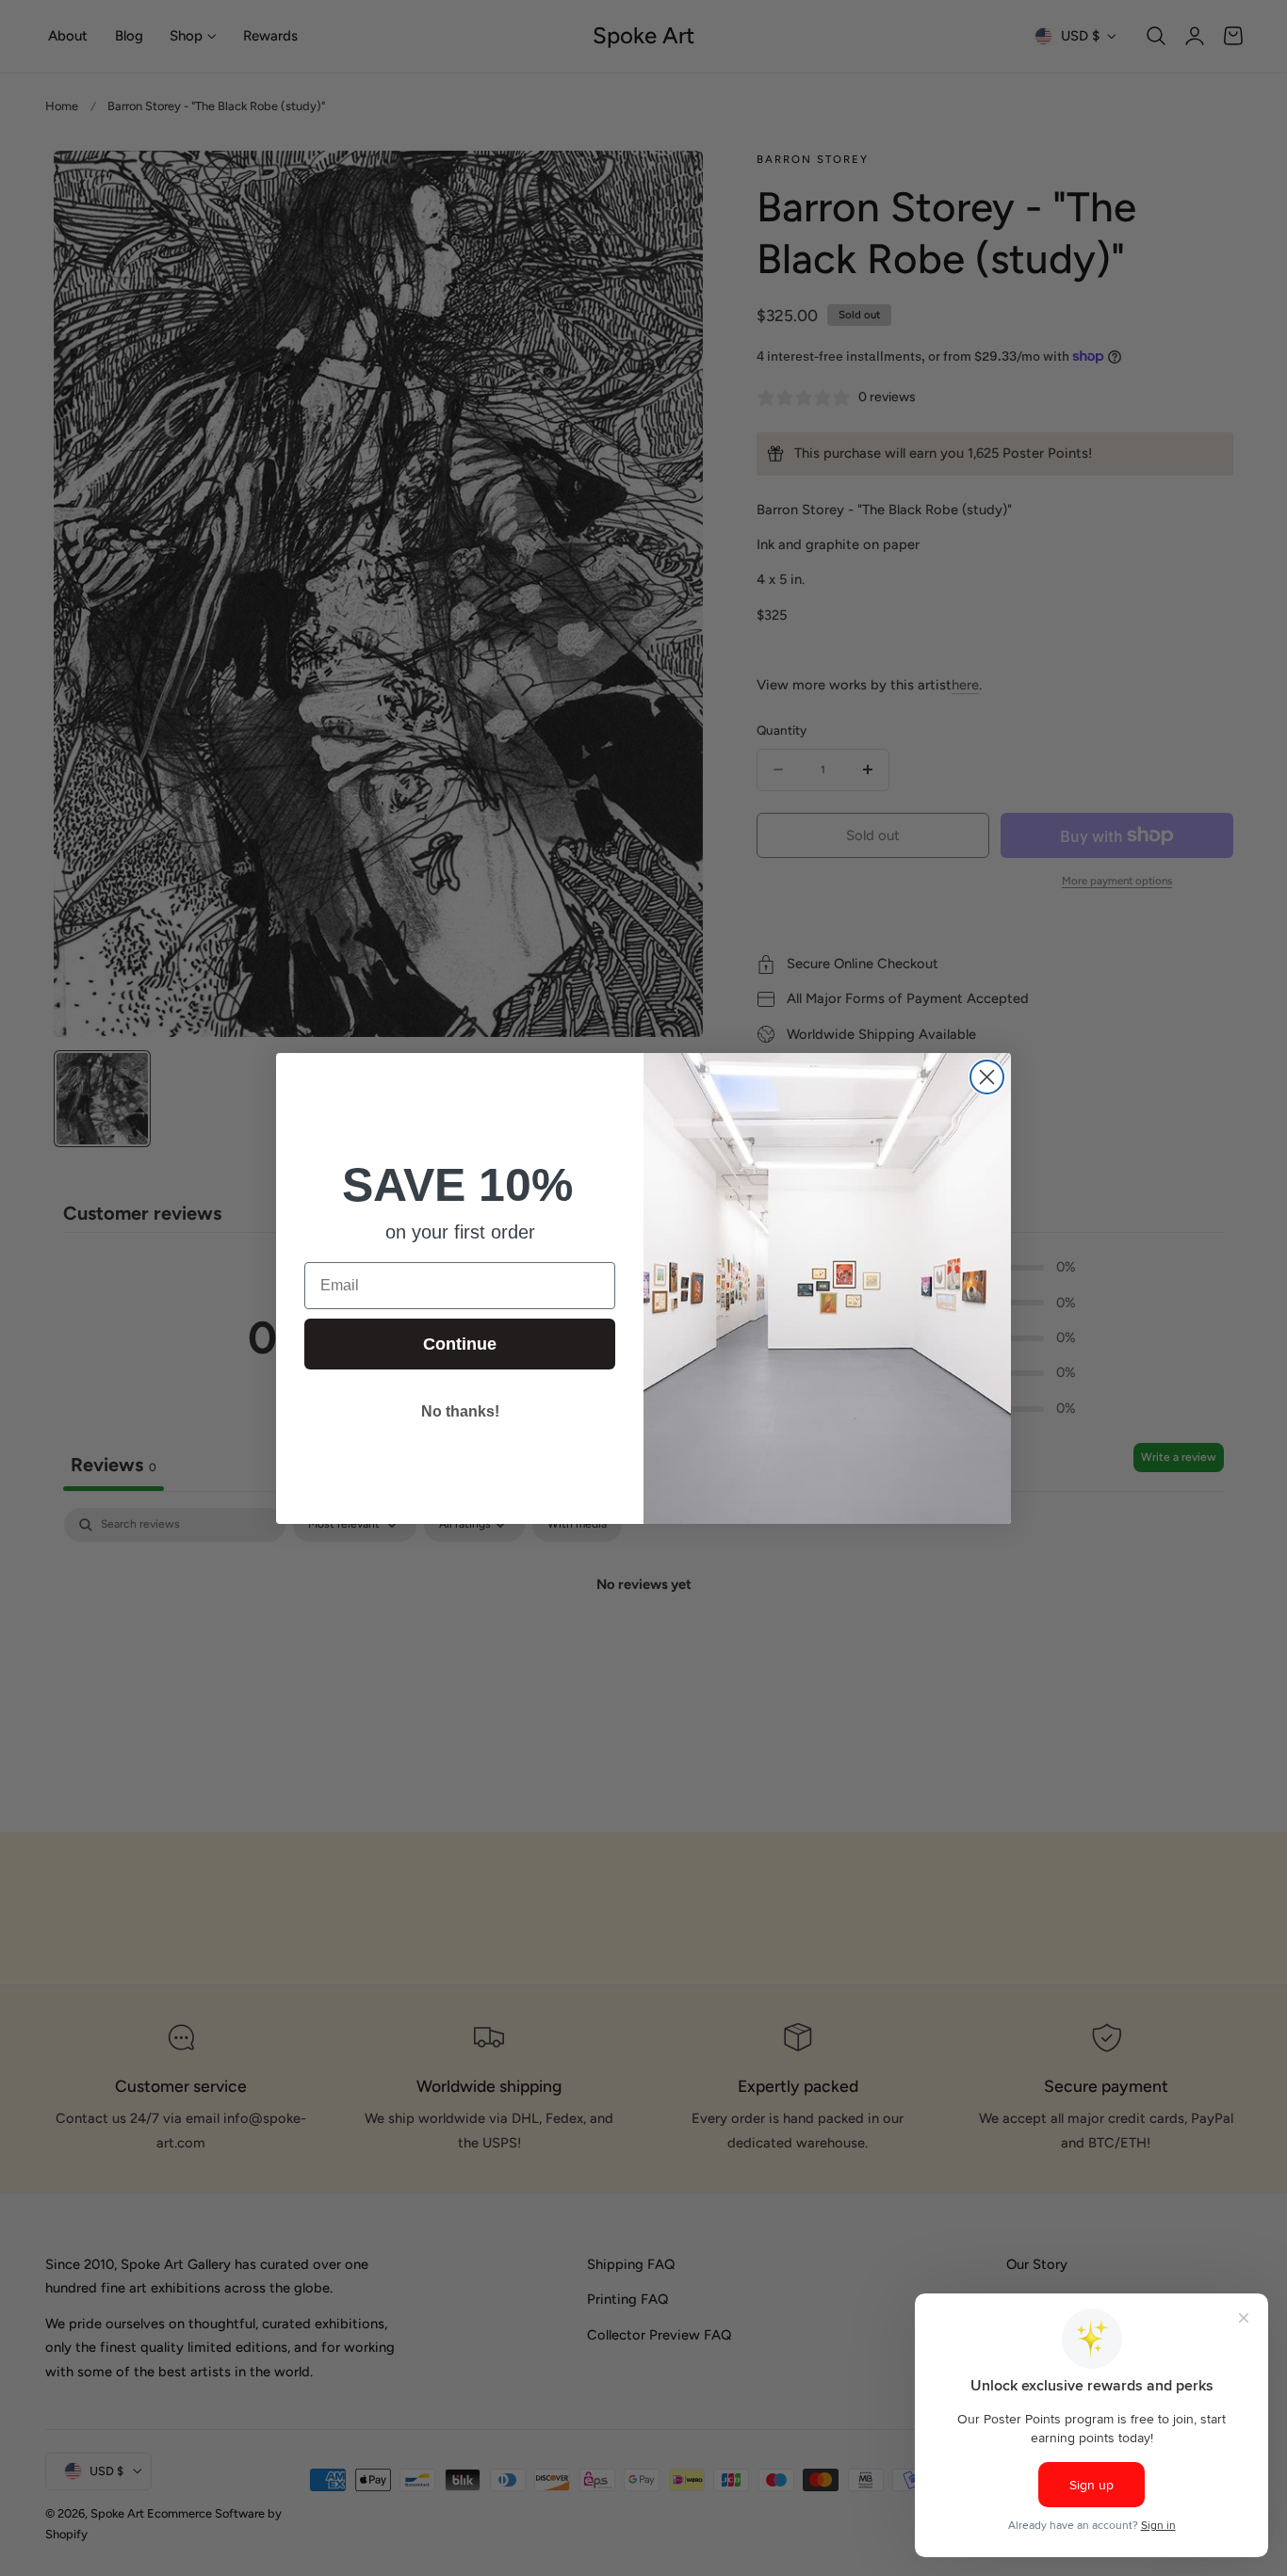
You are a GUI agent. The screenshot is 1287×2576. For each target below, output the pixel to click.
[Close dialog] (987, 1077)
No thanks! (460, 1411)
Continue (460, 1344)
